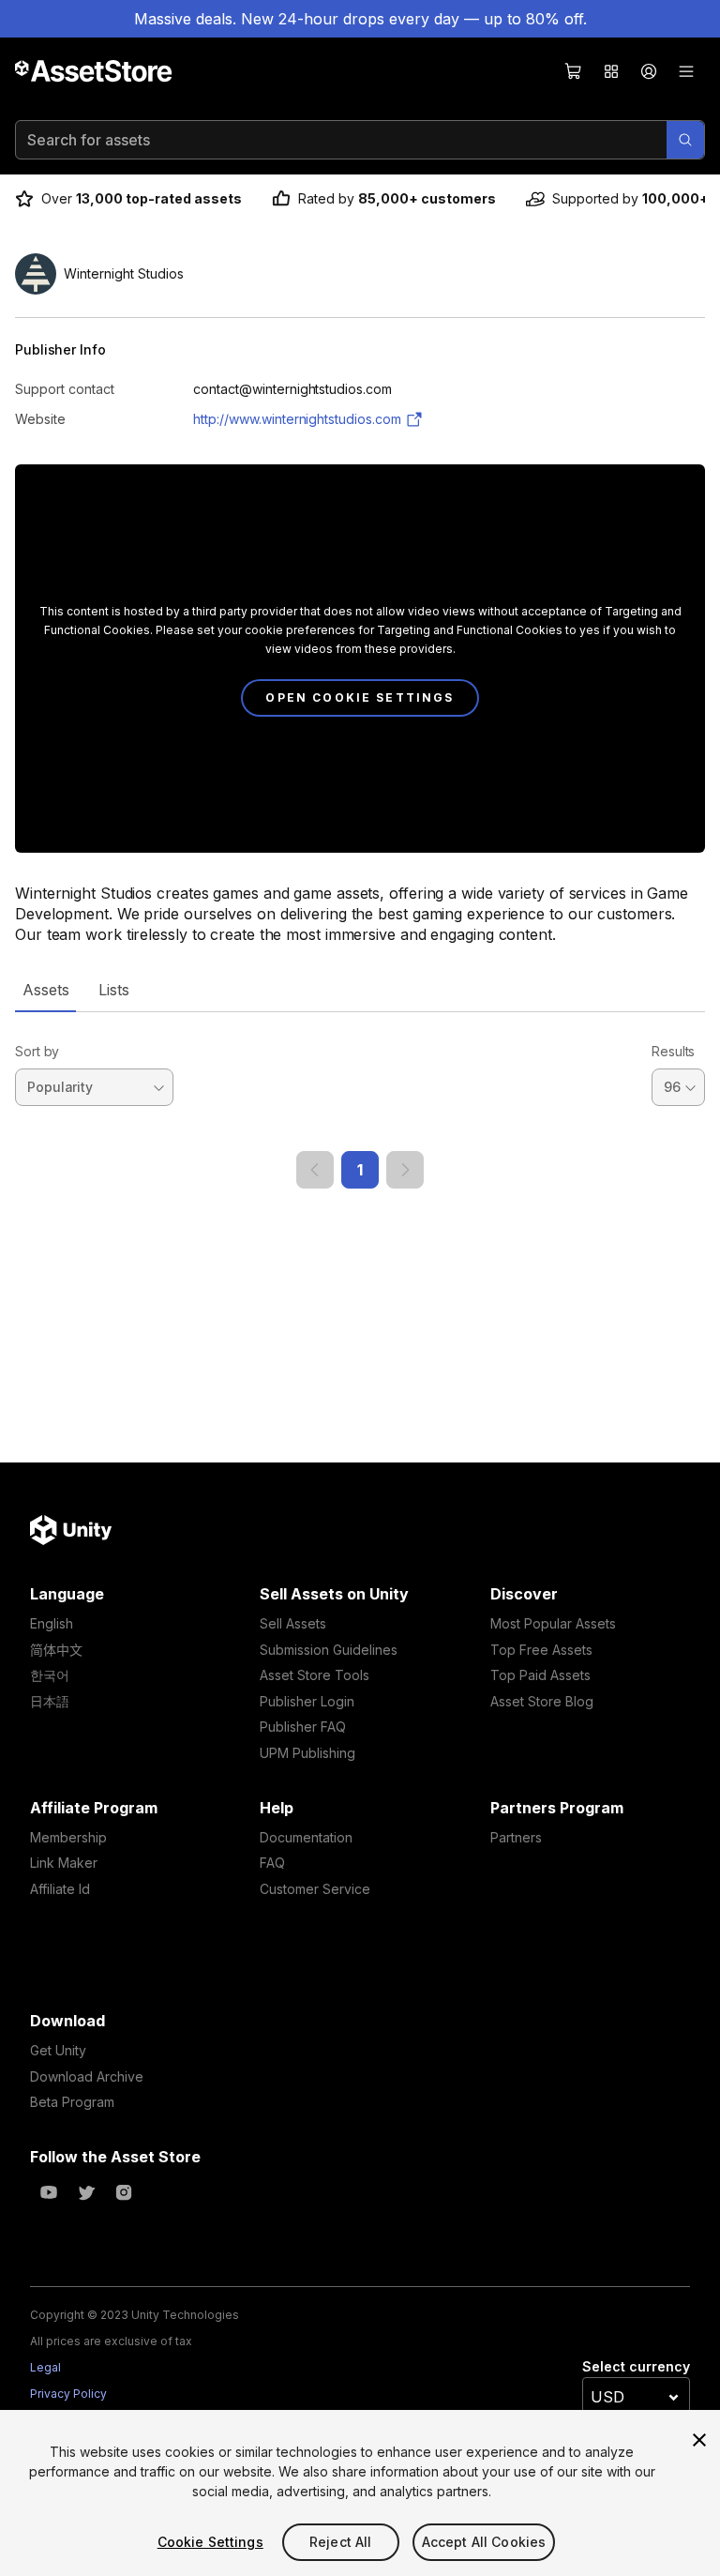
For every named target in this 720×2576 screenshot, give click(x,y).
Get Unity (58, 2050)
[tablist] (360, 990)
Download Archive (87, 2076)
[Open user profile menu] (649, 71)
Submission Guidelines (329, 1650)
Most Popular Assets (553, 1623)
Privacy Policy (68, 2394)
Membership (68, 1837)
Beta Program (72, 2102)
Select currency (636, 2366)
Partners (516, 1837)
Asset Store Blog (542, 1701)
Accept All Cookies (484, 2542)
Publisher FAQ (303, 1727)
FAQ (272, 1863)
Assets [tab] (45, 990)
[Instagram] (124, 2192)
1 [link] (360, 1170)
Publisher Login (307, 1701)
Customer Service (315, 1889)
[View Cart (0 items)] (574, 71)
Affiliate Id (60, 1889)
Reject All (340, 2542)
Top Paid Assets (540, 1675)
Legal (45, 2367)
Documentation (306, 1837)
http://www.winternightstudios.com (297, 419)
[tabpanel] (360, 1100)
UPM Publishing (307, 1753)
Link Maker (64, 1863)
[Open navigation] (686, 71)
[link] (315, 1170)
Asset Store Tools (315, 1675)
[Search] (685, 140)
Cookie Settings (210, 2542)
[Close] (699, 2440)
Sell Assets (293, 1623)
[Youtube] (49, 2192)
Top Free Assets (541, 1650)
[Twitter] (86, 2192)
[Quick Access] (611, 71)
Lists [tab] (114, 990)
